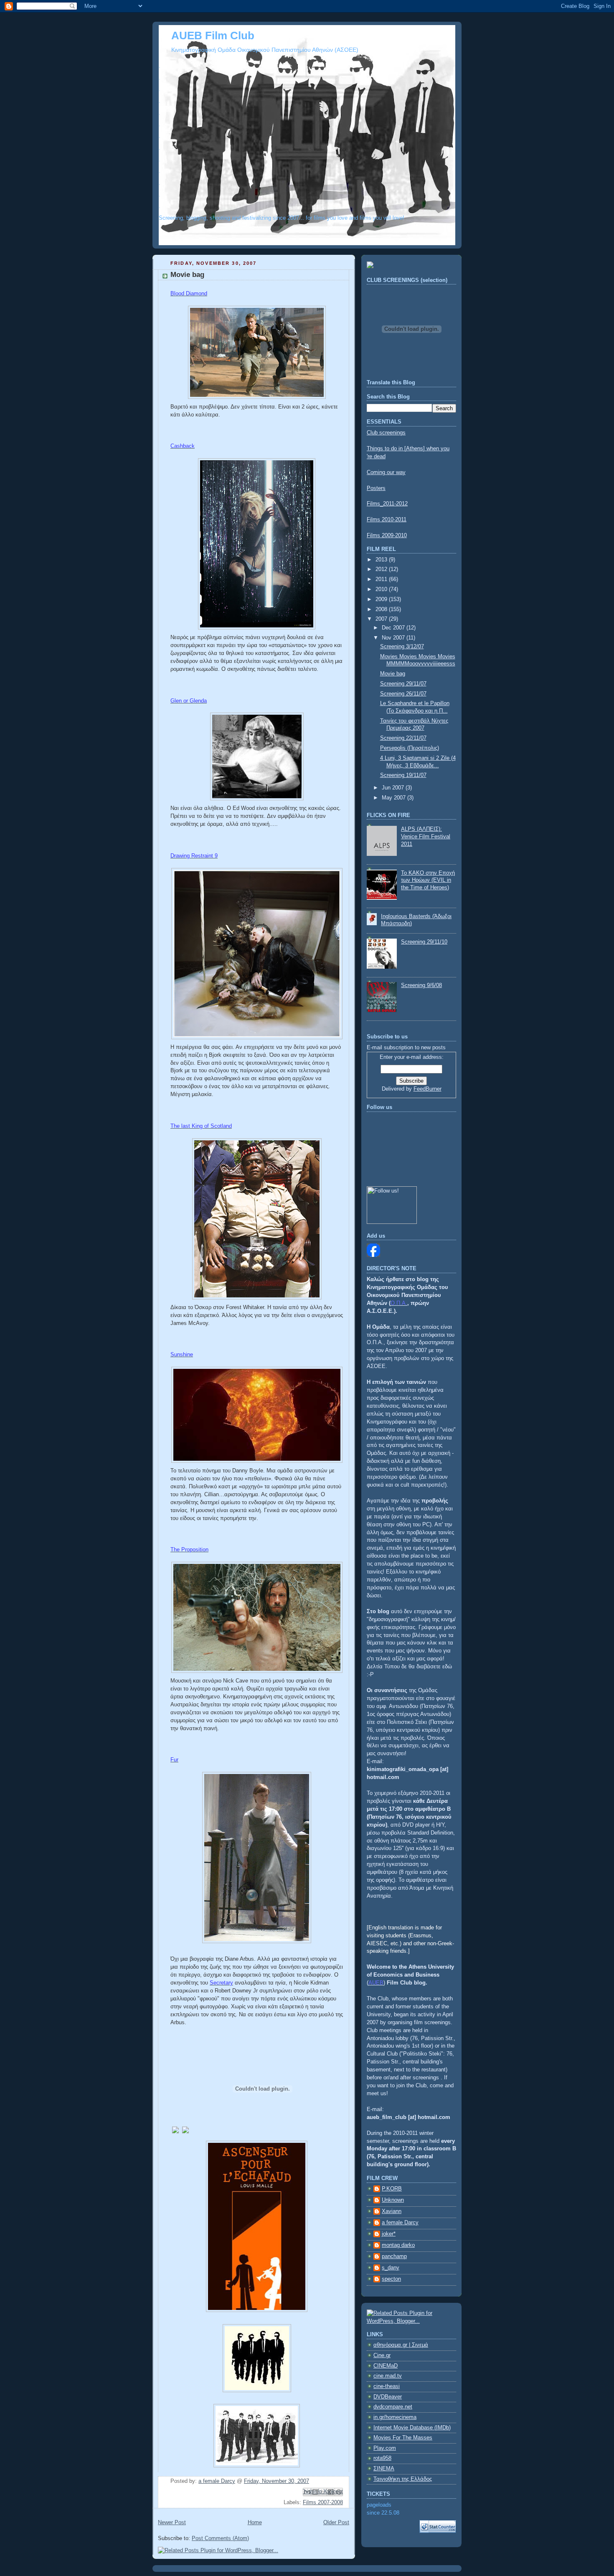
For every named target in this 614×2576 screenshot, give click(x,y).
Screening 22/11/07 (403, 738)
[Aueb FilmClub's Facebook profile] (373, 1255)
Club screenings (386, 433)
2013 (382, 560)
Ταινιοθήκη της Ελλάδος (403, 2479)
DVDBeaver (388, 2397)
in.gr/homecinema (395, 2417)
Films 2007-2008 (323, 2502)
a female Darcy (400, 2223)
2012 (382, 569)
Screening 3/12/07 (402, 647)
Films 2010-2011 (387, 520)
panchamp (394, 2256)
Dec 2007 (394, 628)
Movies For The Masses (403, 2438)
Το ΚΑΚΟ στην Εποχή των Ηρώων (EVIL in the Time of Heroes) (428, 880)
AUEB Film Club (213, 36)
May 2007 (395, 798)
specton (391, 2279)
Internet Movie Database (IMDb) (412, 2428)
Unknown (393, 2200)
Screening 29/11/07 (403, 684)
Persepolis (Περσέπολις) (410, 748)
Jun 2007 (394, 788)
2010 (382, 589)
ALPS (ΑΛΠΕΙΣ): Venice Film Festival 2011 (426, 836)
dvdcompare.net (393, 2407)
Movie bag (393, 674)
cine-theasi (387, 2386)
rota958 (382, 2458)
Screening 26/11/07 (403, 694)
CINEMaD (386, 2366)
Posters (376, 488)
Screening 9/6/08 (421, 985)
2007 (382, 619)
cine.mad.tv (388, 2376)
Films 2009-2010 (387, 536)
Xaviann (392, 2211)
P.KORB (392, 2189)
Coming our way (386, 472)
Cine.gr (382, 2355)
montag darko (398, 2245)
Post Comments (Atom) (220, 2538)
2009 (382, 599)
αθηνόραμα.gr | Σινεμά (401, 2345)
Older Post (336, 2523)
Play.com (385, 2448)
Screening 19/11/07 (403, 775)
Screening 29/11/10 (424, 942)
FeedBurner (428, 1089)
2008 (382, 609)
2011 (382, 579)
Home (255, 2523)
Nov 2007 (394, 638)
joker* (389, 2234)
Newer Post (172, 2523)
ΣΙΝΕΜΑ (384, 2469)
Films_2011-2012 (387, 504)
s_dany (391, 2268)
